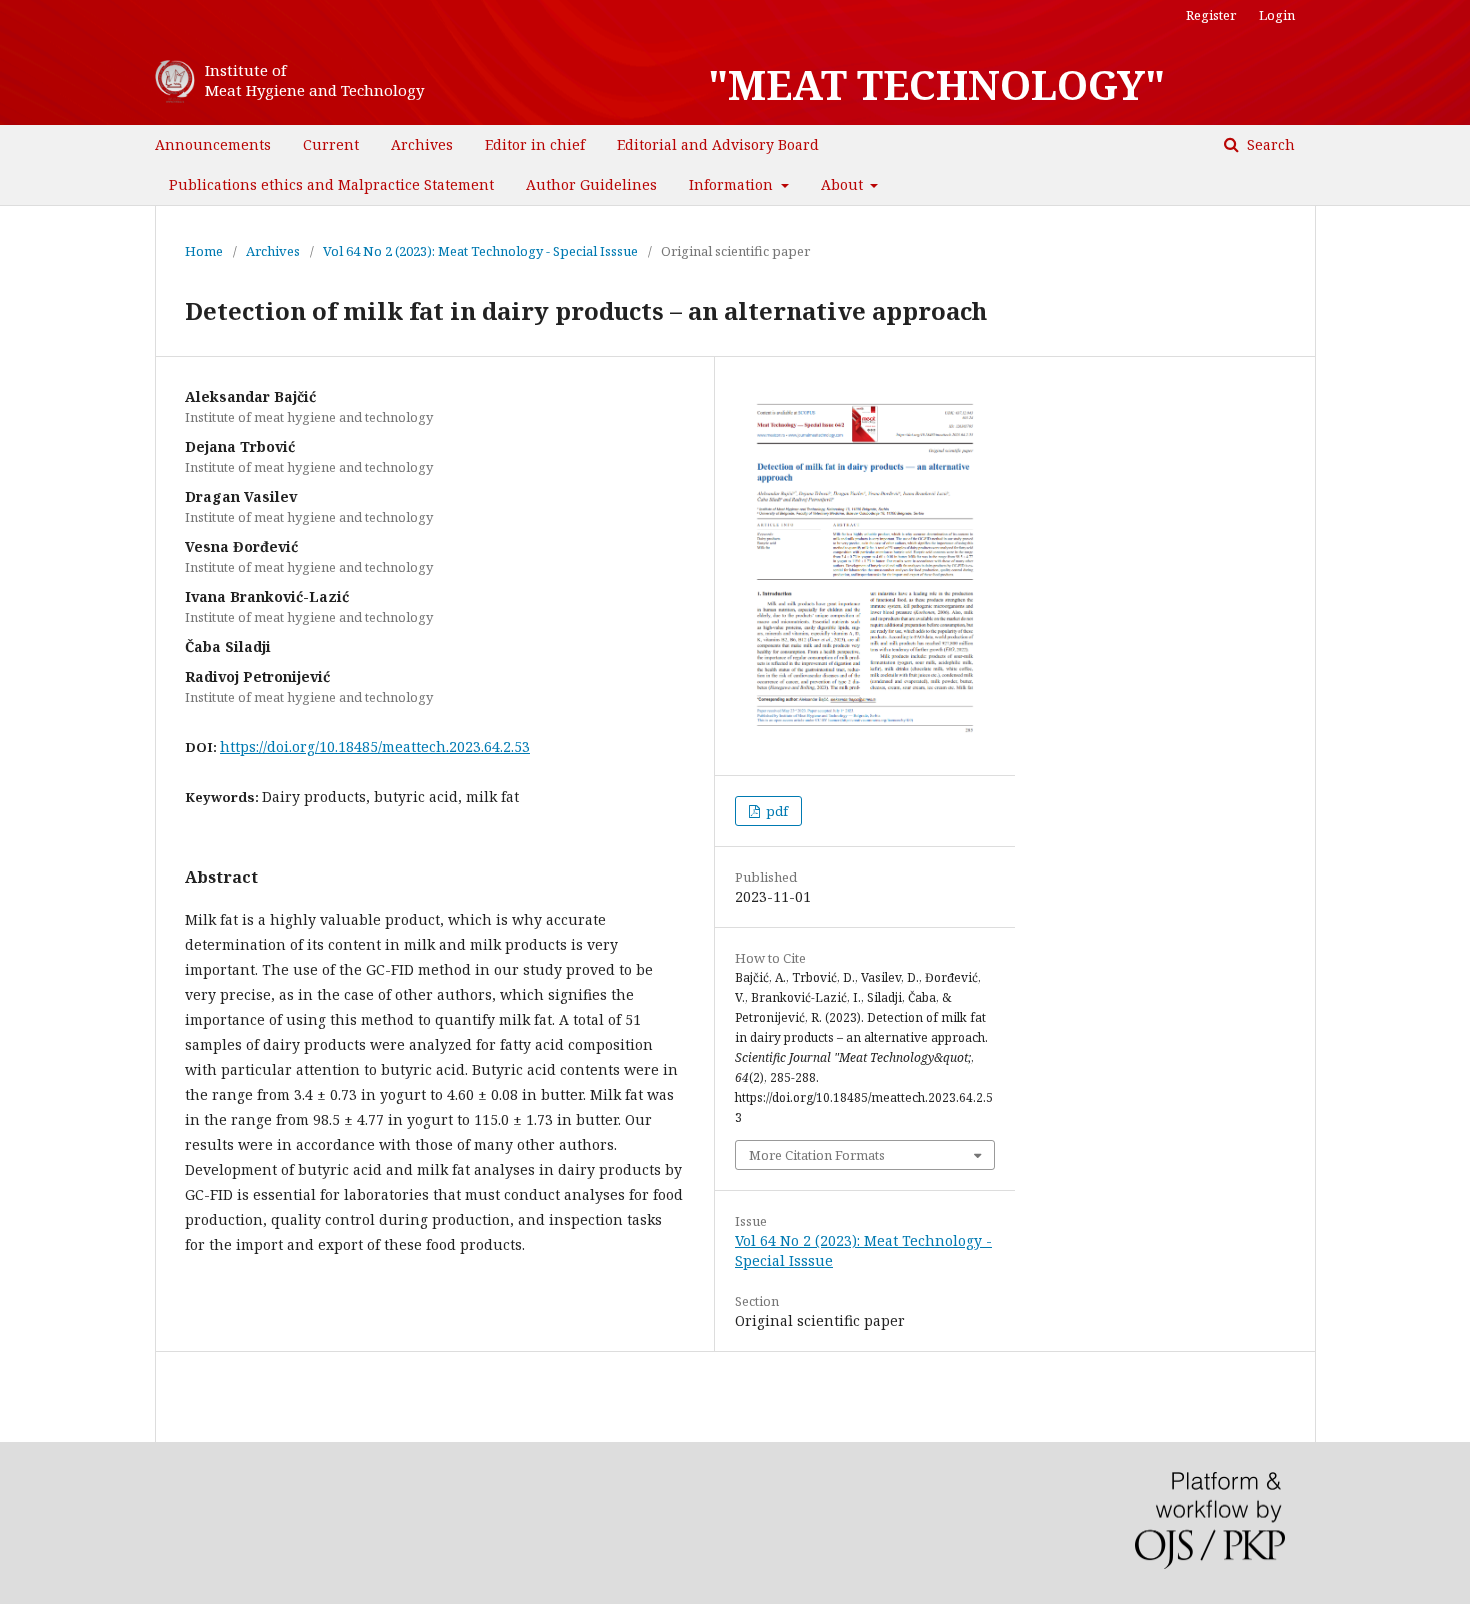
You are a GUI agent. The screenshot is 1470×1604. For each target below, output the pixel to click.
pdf (775, 811)
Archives (422, 144)
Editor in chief (535, 144)
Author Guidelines (591, 184)
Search (1269, 144)
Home (204, 251)
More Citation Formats (817, 1155)
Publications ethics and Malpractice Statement (331, 184)
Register (1211, 15)
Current (331, 144)
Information (733, 184)
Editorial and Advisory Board (718, 144)
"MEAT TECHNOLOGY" (936, 85)
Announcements (213, 144)
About (844, 184)
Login (1277, 15)
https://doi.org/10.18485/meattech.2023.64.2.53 (375, 746)
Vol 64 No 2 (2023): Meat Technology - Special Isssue (480, 251)
